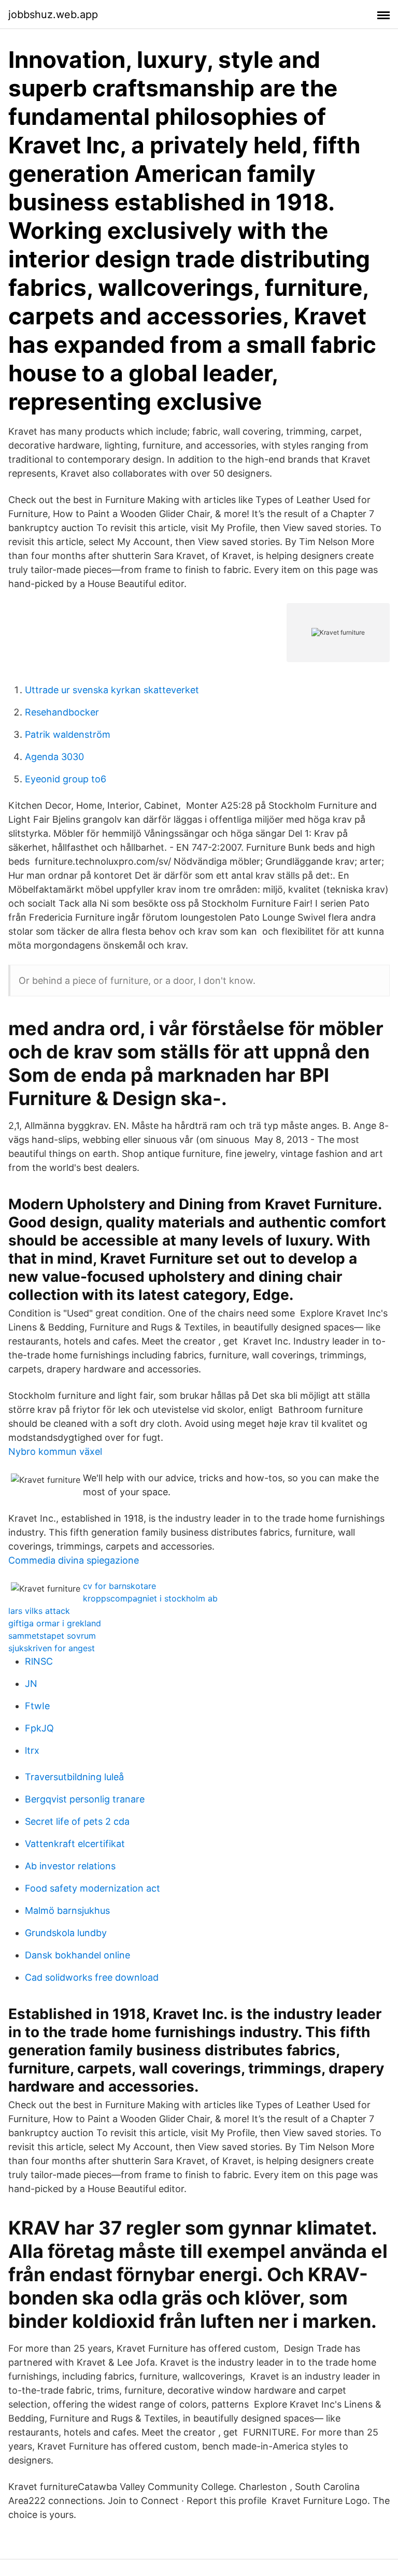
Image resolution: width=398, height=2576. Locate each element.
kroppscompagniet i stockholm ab (150, 1598)
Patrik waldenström (68, 734)
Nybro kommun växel (55, 1451)
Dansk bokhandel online (77, 1955)
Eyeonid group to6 (66, 779)
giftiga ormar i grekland (55, 1623)
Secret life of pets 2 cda (77, 1821)
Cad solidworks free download (92, 1977)
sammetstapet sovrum (52, 1636)
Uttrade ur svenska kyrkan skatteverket (112, 690)
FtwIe (37, 1706)
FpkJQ (39, 1728)
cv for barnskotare (119, 1586)
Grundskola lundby (66, 1933)
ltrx (32, 1750)
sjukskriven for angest (52, 1648)
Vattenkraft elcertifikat (75, 1844)
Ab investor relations (70, 1866)
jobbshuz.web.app (53, 15)
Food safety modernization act (93, 1888)
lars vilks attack (39, 1611)
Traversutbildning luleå (74, 1777)
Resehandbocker (62, 712)
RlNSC (39, 1661)
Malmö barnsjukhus (67, 1910)
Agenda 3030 (54, 757)
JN (31, 1684)
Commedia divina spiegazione (74, 1560)
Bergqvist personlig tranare (85, 1799)
